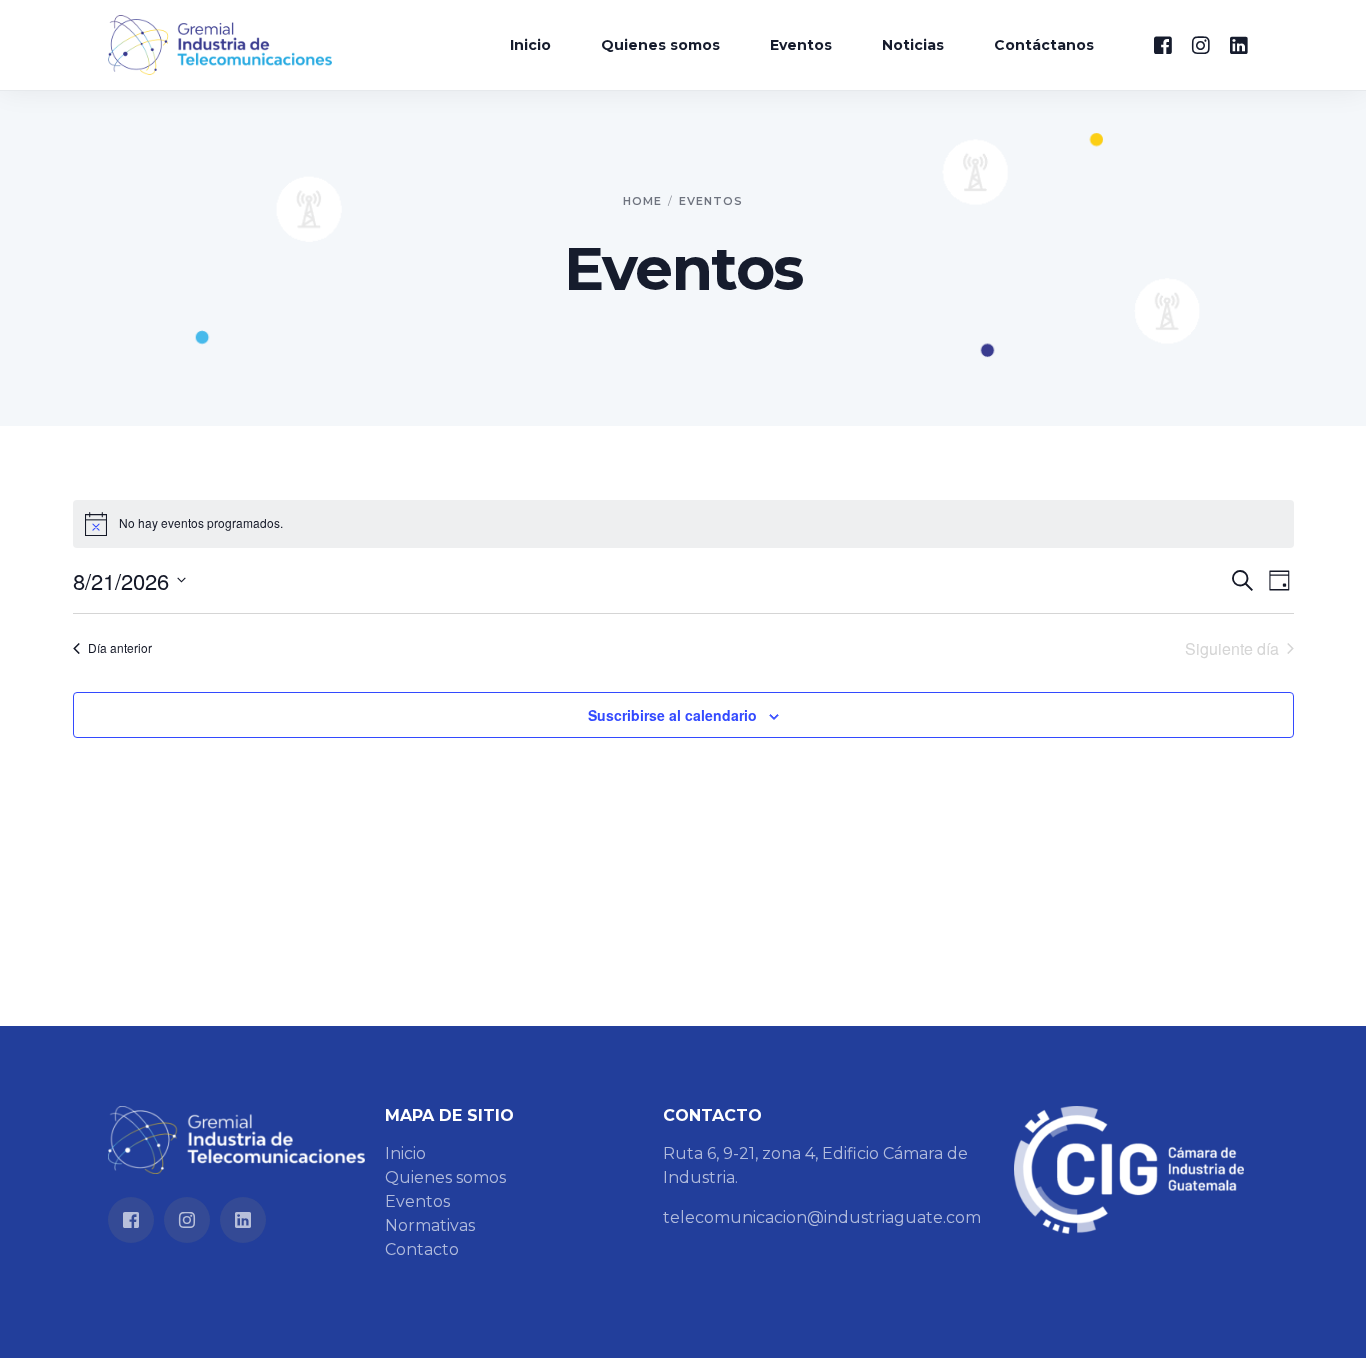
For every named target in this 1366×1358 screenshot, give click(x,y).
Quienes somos (445, 1177)
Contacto (422, 1249)
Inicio (405, 1153)
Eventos (417, 1201)
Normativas (430, 1225)
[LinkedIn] (1239, 43)
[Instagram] (1201, 43)
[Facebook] (1163, 43)
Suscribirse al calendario (672, 715)
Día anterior (120, 647)
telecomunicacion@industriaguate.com (822, 1217)
